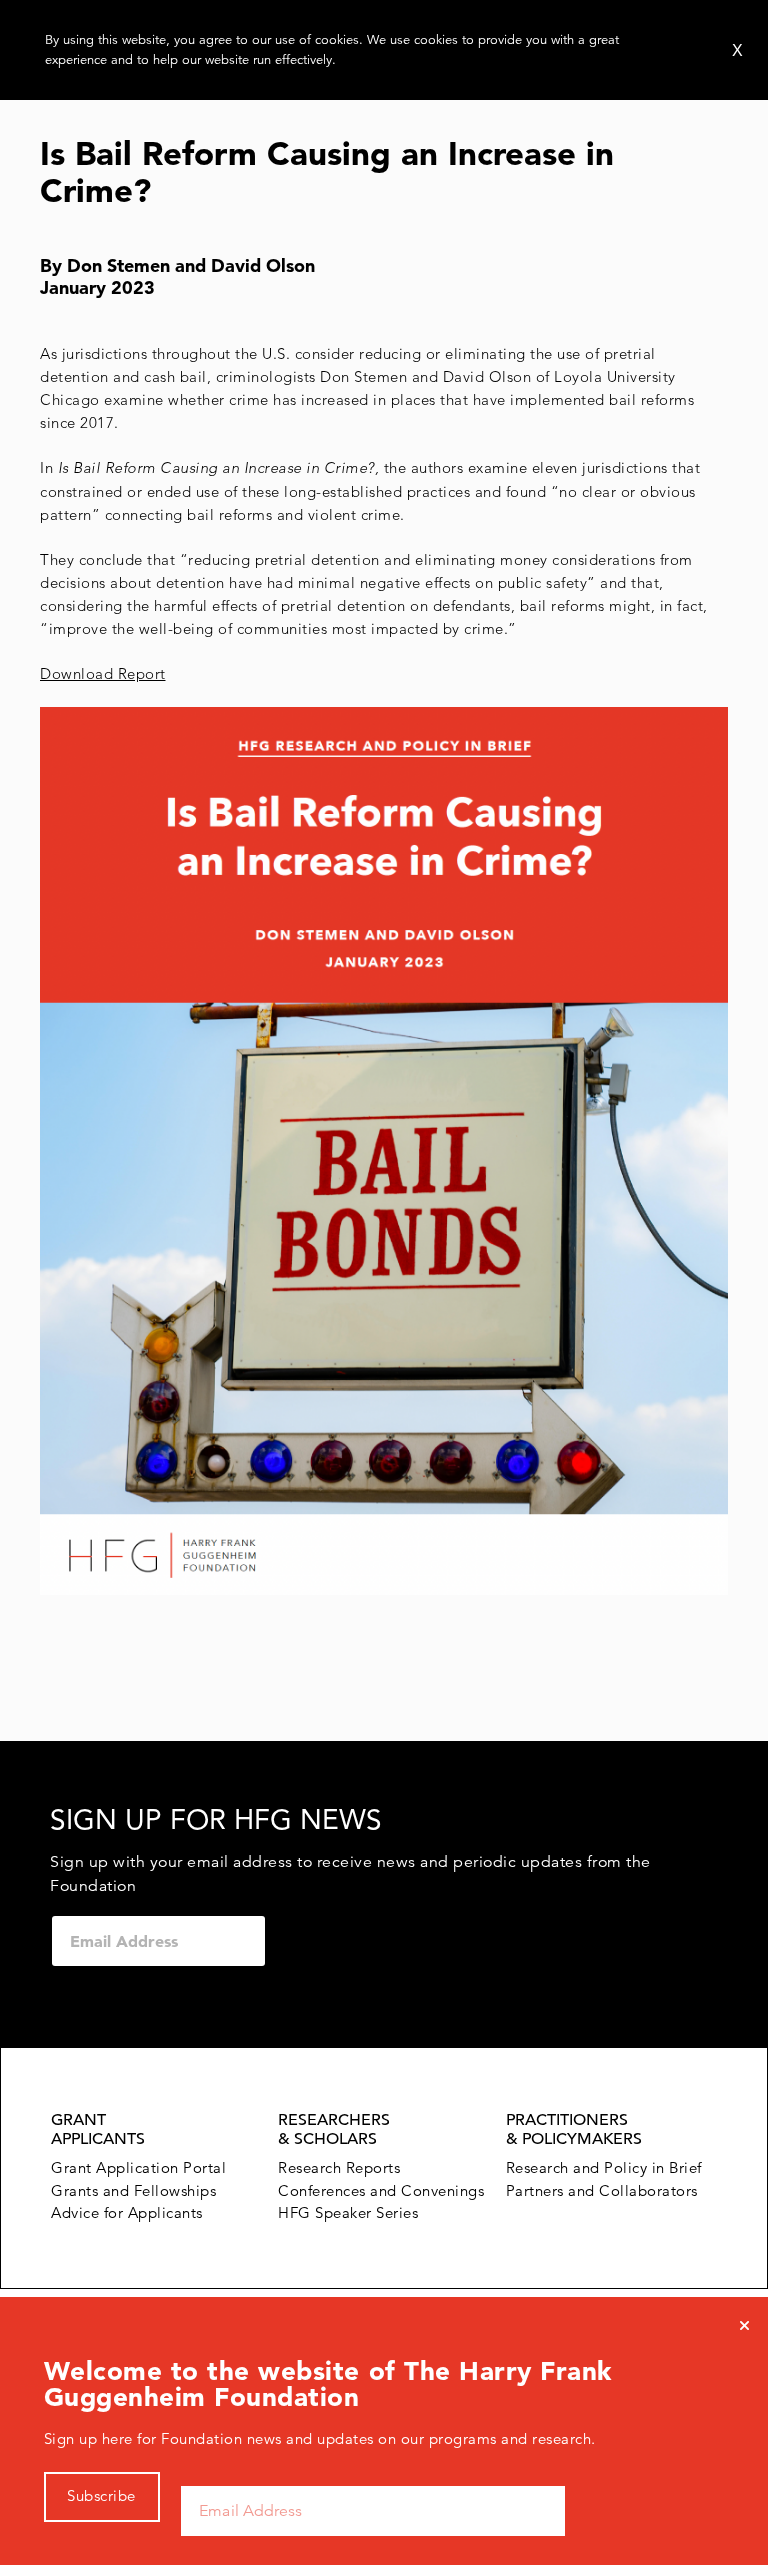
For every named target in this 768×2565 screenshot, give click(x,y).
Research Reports (339, 2167)
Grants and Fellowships (133, 2190)
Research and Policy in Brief (604, 2167)
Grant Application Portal (138, 2167)
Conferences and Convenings (381, 2190)
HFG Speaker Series (348, 2212)
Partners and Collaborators (602, 2190)
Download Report (103, 673)
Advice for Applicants (127, 2212)
